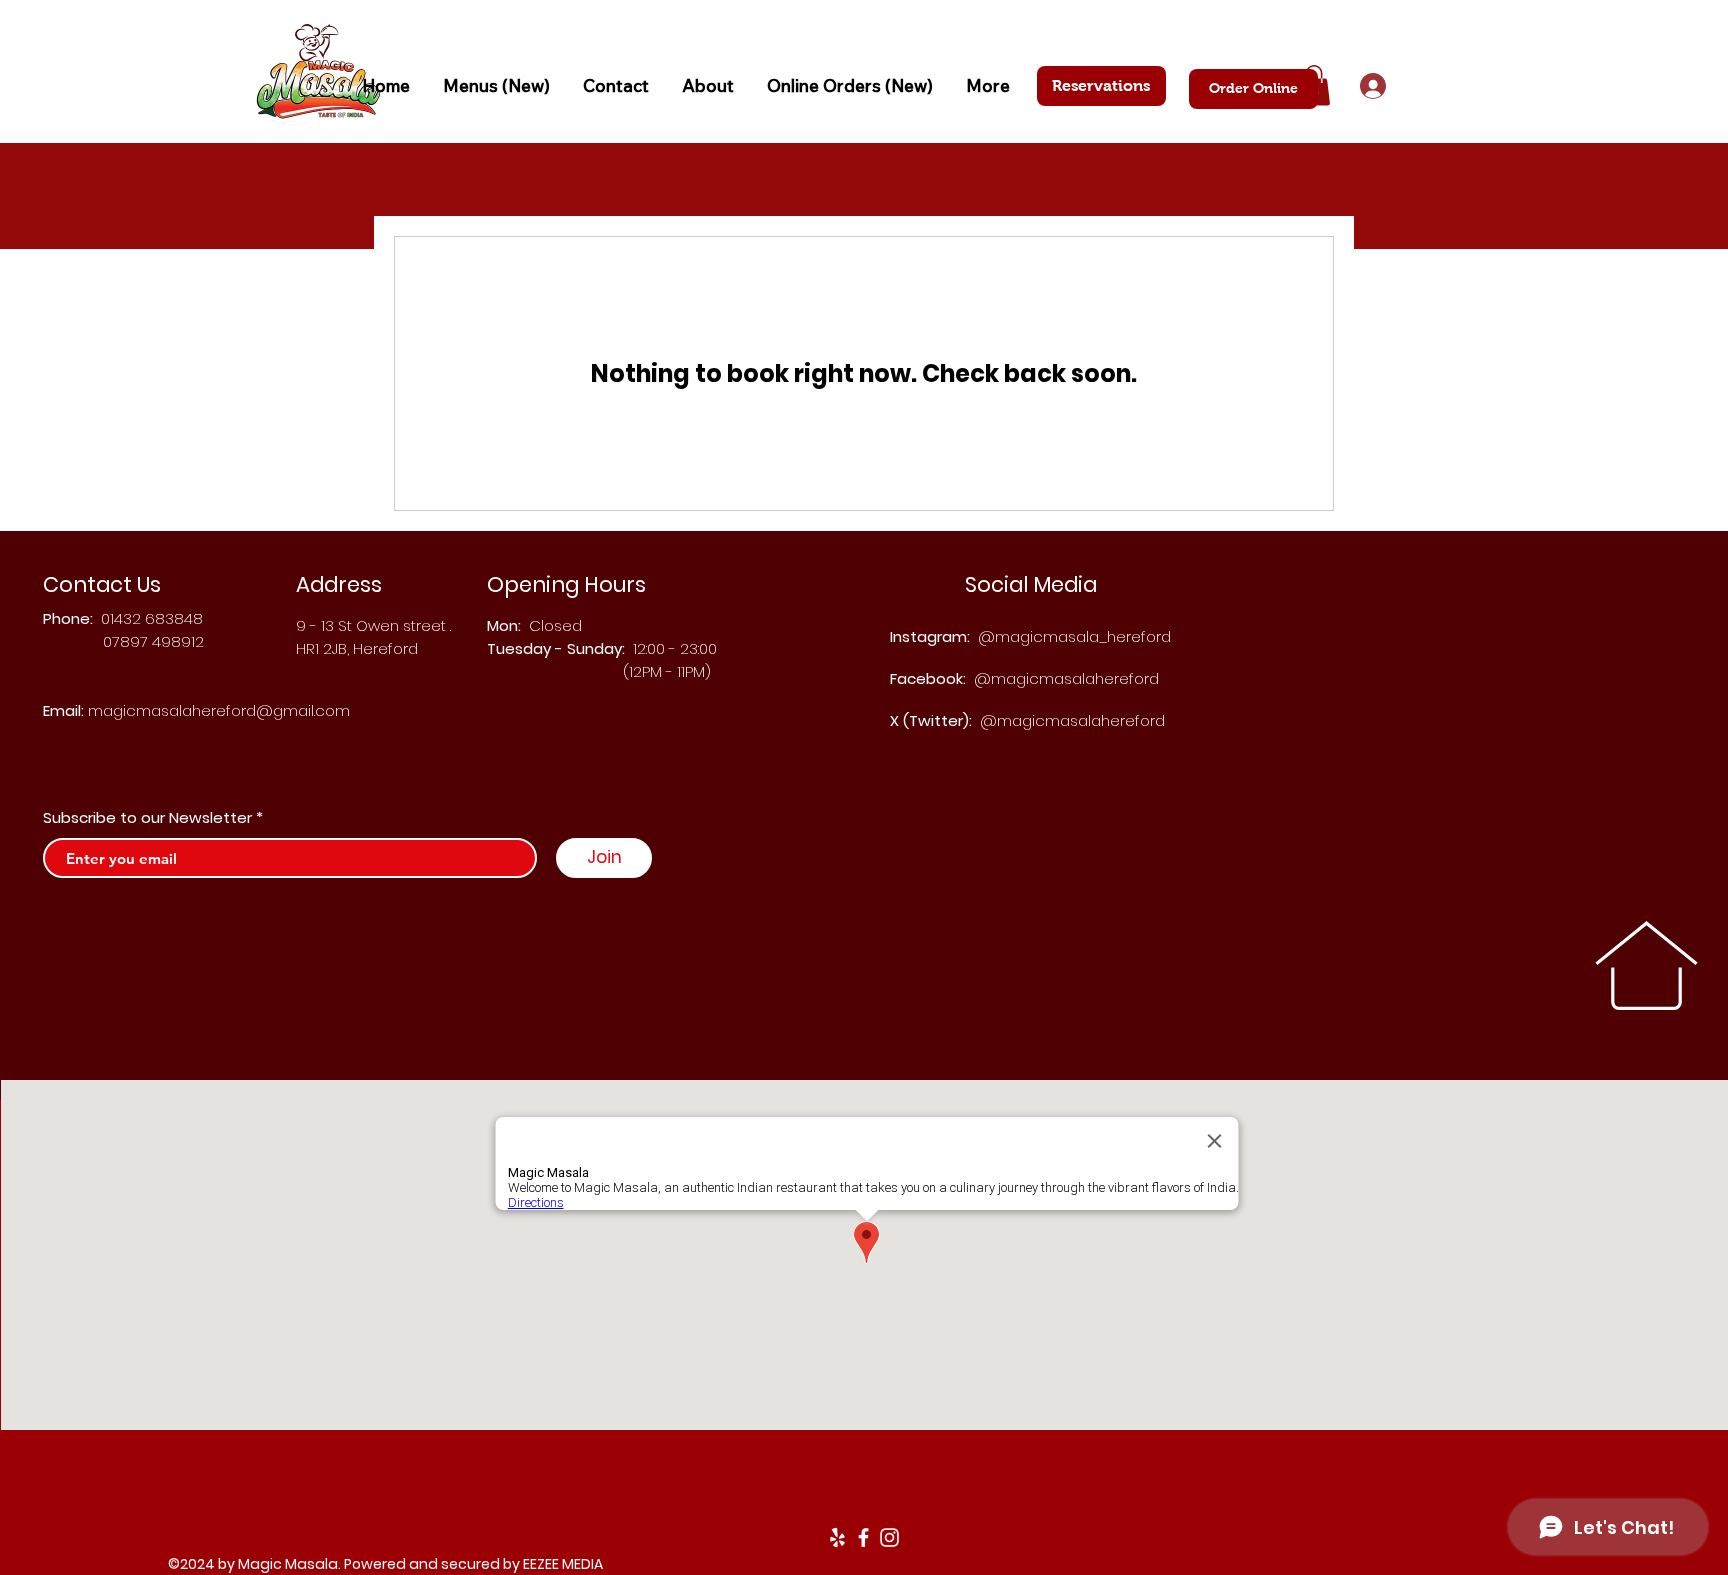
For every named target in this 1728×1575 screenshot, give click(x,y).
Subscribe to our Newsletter (147, 817)
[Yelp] (837, 1537)
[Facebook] (863, 1537)
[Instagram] (889, 1537)
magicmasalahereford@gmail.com (219, 710)
